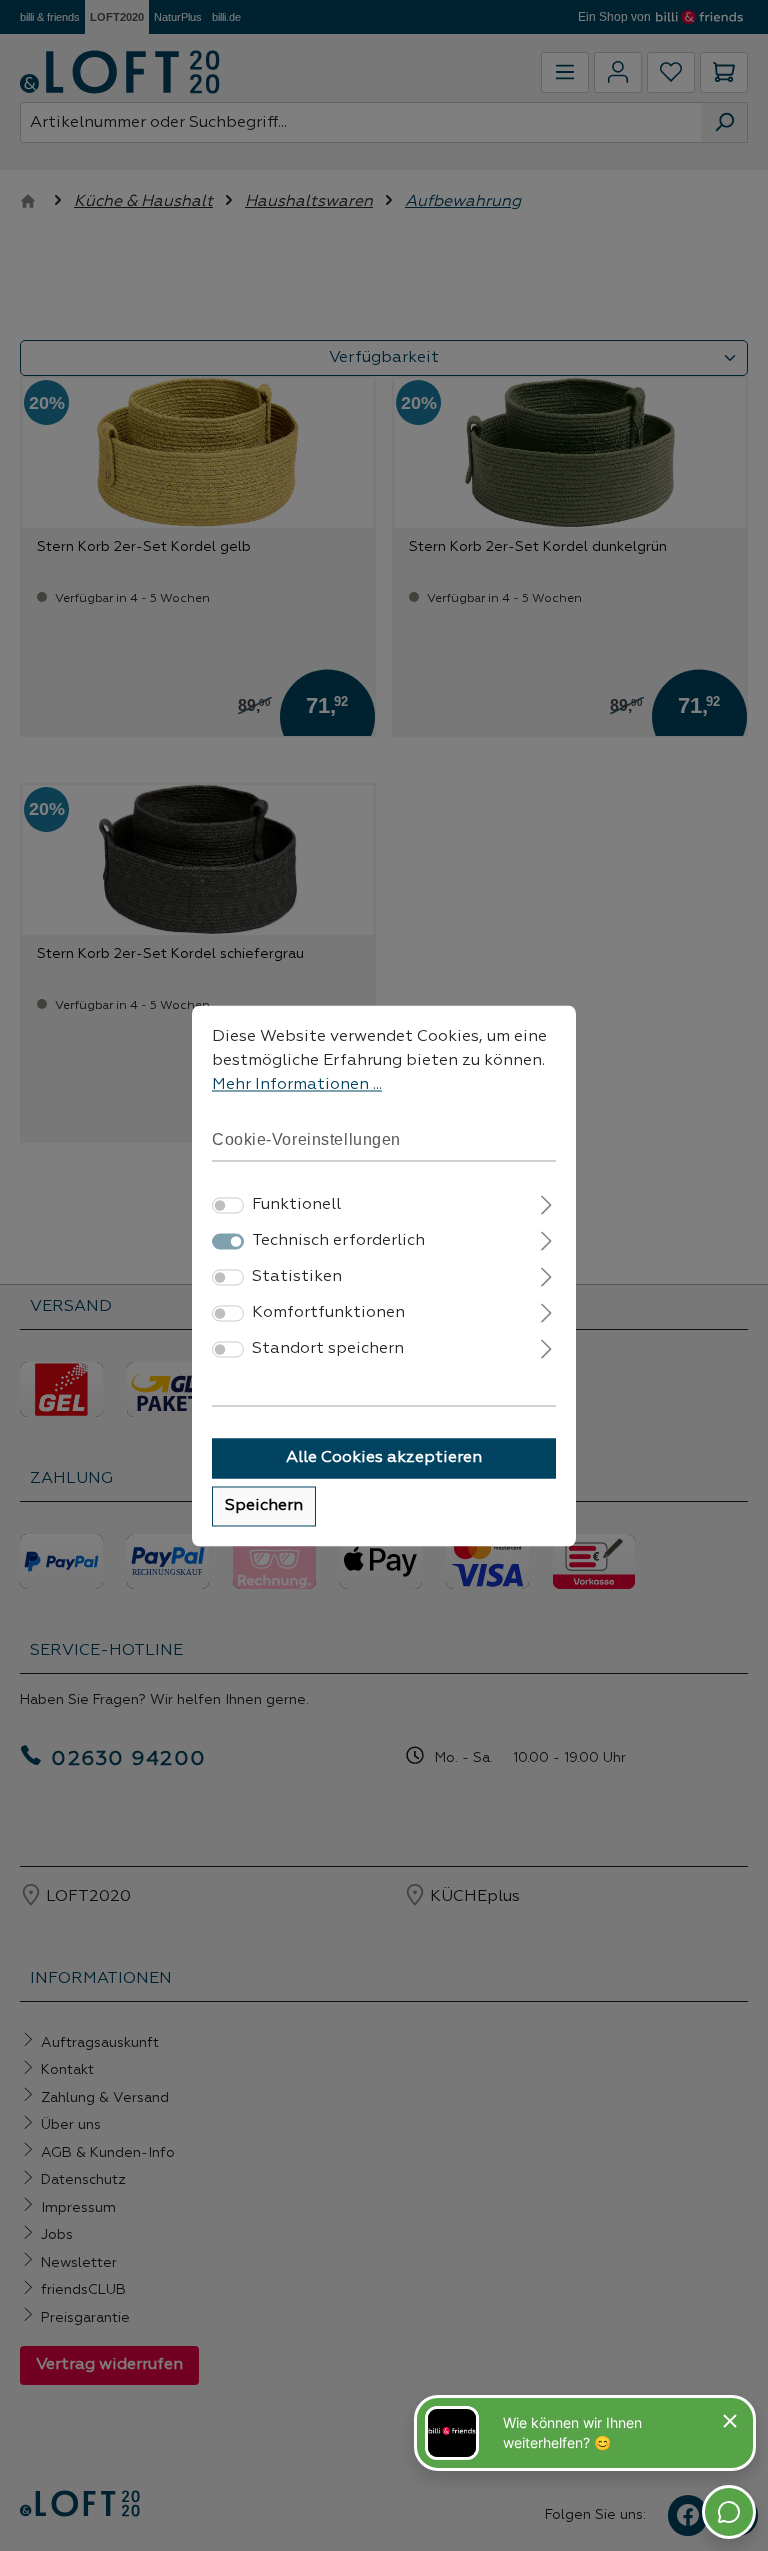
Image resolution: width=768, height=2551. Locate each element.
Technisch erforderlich (338, 1241)
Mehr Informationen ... (297, 1085)
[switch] (228, 1205)
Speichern (264, 1506)
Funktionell (296, 1205)
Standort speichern (328, 1349)
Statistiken (297, 1277)
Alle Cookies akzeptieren (384, 1458)
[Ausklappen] (546, 1202)
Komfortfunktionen (328, 1313)
